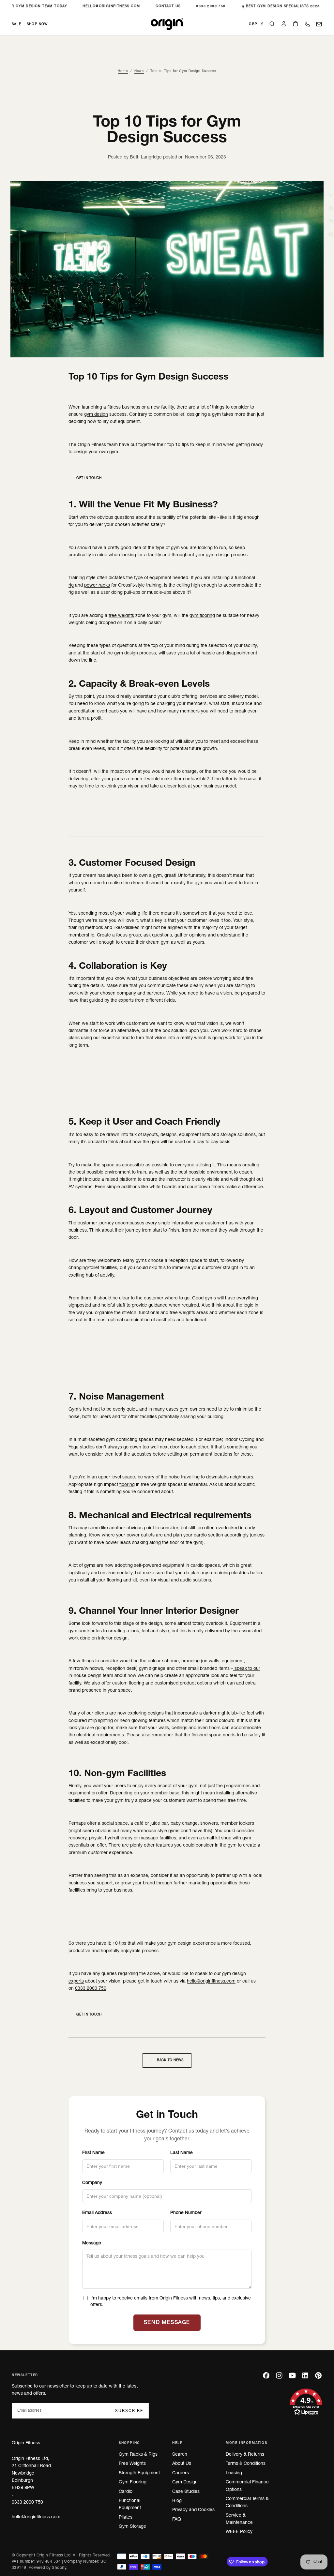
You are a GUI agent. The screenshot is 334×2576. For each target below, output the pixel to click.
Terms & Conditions (246, 2464)
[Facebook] (266, 2375)
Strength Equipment (139, 2473)
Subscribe (129, 2411)
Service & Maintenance (239, 2519)
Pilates (126, 2517)
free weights (121, 616)
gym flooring (202, 616)
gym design (96, 415)
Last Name (182, 2153)
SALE (17, 24)
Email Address (97, 2213)
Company (92, 2183)
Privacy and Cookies (193, 2510)
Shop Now (37, 24)
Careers (181, 2473)
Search (180, 2455)
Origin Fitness (26, 2443)
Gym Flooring (133, 2482)
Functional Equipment (130, 2504)
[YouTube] (292, 2375)
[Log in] (284, 25)
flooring (127, 1485)
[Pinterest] (318, 2375)
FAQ (177, 2519)
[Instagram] (279, 2375)
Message (92, 2243)
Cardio (126, 2492)
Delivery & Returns (245, 2455)
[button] (256, 25)
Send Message (167, 2323)
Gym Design (185, 2482)
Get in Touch (89, 478)
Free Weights (132, 2464)
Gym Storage (132, 2527)
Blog (177, 2501)
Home (123, 71)
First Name (93, 2153)
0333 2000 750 (205, 6)
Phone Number (186, 2213)
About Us (182, 2464)
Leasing (234, 2473)
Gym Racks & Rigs (138, 2455)
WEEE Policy (239, 2532)
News (139, 71)
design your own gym (96, 452)
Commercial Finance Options (247, 2486)
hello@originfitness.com (106, 6)
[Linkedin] (305, 2375)
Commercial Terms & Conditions (247, 2502)
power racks (97, 585)
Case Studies (186, 2492)
